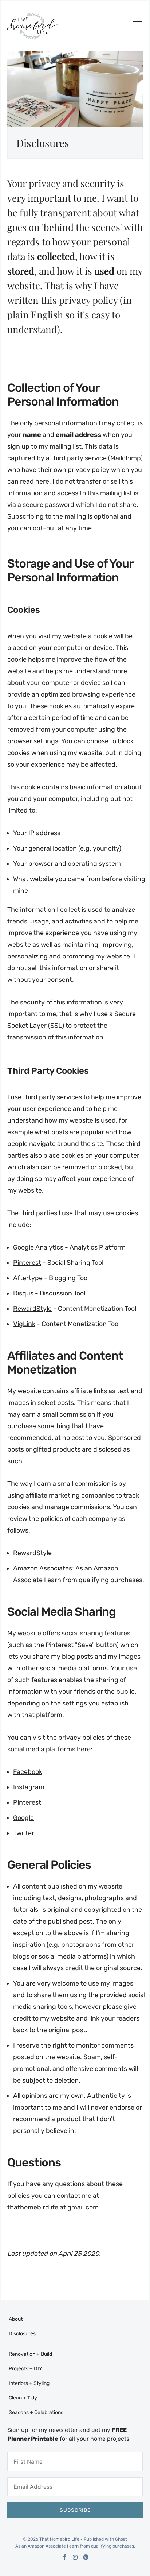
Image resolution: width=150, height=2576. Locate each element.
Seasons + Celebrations (36, 2412)
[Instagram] (75, 2557)
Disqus (23, 1293)
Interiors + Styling (29, 2383)
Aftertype (28, 1278)
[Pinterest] (86, 2557)
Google (23, 1818)
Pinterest (27, 1263)
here (42, 481)
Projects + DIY (25, 2369)
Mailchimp (125, 458)
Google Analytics (38, 1247)
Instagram (29, 1787)
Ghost (121, 2539)
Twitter (24, 1833)
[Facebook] (65, 2557)
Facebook (28, 1772)
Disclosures (22, 2334)
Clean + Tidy (23, 2398)
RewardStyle (32, 1309)
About (16, 2319)
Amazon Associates (43, 1568)
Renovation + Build (30, 2354)
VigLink (24, 1324)
